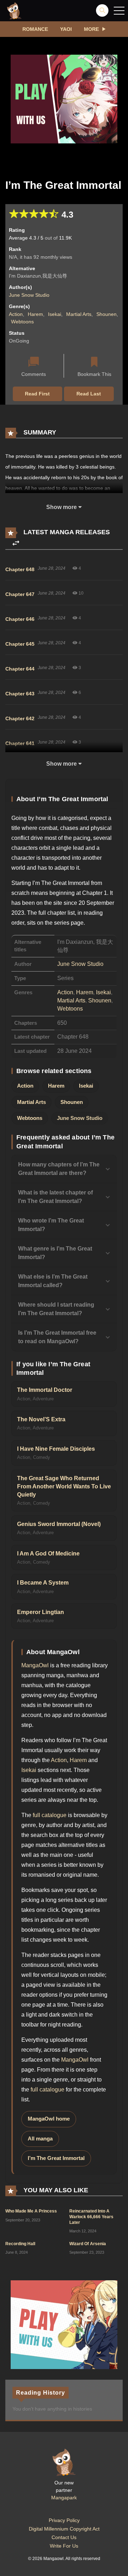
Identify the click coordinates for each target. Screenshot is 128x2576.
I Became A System (43, 1583)
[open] (119, 11)
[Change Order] (16, 543)
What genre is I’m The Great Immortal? (55, 1253)
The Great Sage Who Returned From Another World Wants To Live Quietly (64, 1487)
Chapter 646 (20, 619)
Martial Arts (79, 314)
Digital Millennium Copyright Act (64, 2529)
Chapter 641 (20, 743)
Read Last (89, 394)
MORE (91, 29)
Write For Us (64, 2546)
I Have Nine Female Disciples (56, 1449)
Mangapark (64, 2498)
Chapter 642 (20, 718)
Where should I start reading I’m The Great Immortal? (56, 1309)
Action (16, 314)
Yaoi (66, 29)
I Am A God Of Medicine (48, 1554)
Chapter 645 (20, 644)
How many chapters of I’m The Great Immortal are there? (59, 1169)
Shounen (106, 314)
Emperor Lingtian (41, 1612)
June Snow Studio (29, 295)
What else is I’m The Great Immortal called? (53, 1281)
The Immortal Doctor (45, 1390)
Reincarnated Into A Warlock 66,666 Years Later (91, 2217)
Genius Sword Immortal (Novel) (59, 1524)
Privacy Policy (64, 2520)
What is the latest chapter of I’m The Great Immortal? (55, 1197)
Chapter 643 (20, 694)
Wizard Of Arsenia (88, 2244)
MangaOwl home (49, 2119)
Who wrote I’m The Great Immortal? (51, 1225)
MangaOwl (35, 1665)
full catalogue (50, 1815)
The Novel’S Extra (41, 1419)
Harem (35, 314)
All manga (40, 2139)
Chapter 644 (20, 669)
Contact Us (64, 2537)
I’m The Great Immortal (56, 2158)
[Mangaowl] (14, 10)
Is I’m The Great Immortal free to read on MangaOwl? (57, 1337)
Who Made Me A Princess (31, 2211)
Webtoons (22, 322)
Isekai (55, 314)
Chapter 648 (20, 569)
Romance (35, 29)
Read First (37, 394)
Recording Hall (20, 2244)
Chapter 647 (20, 594)
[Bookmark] (94, 363)
